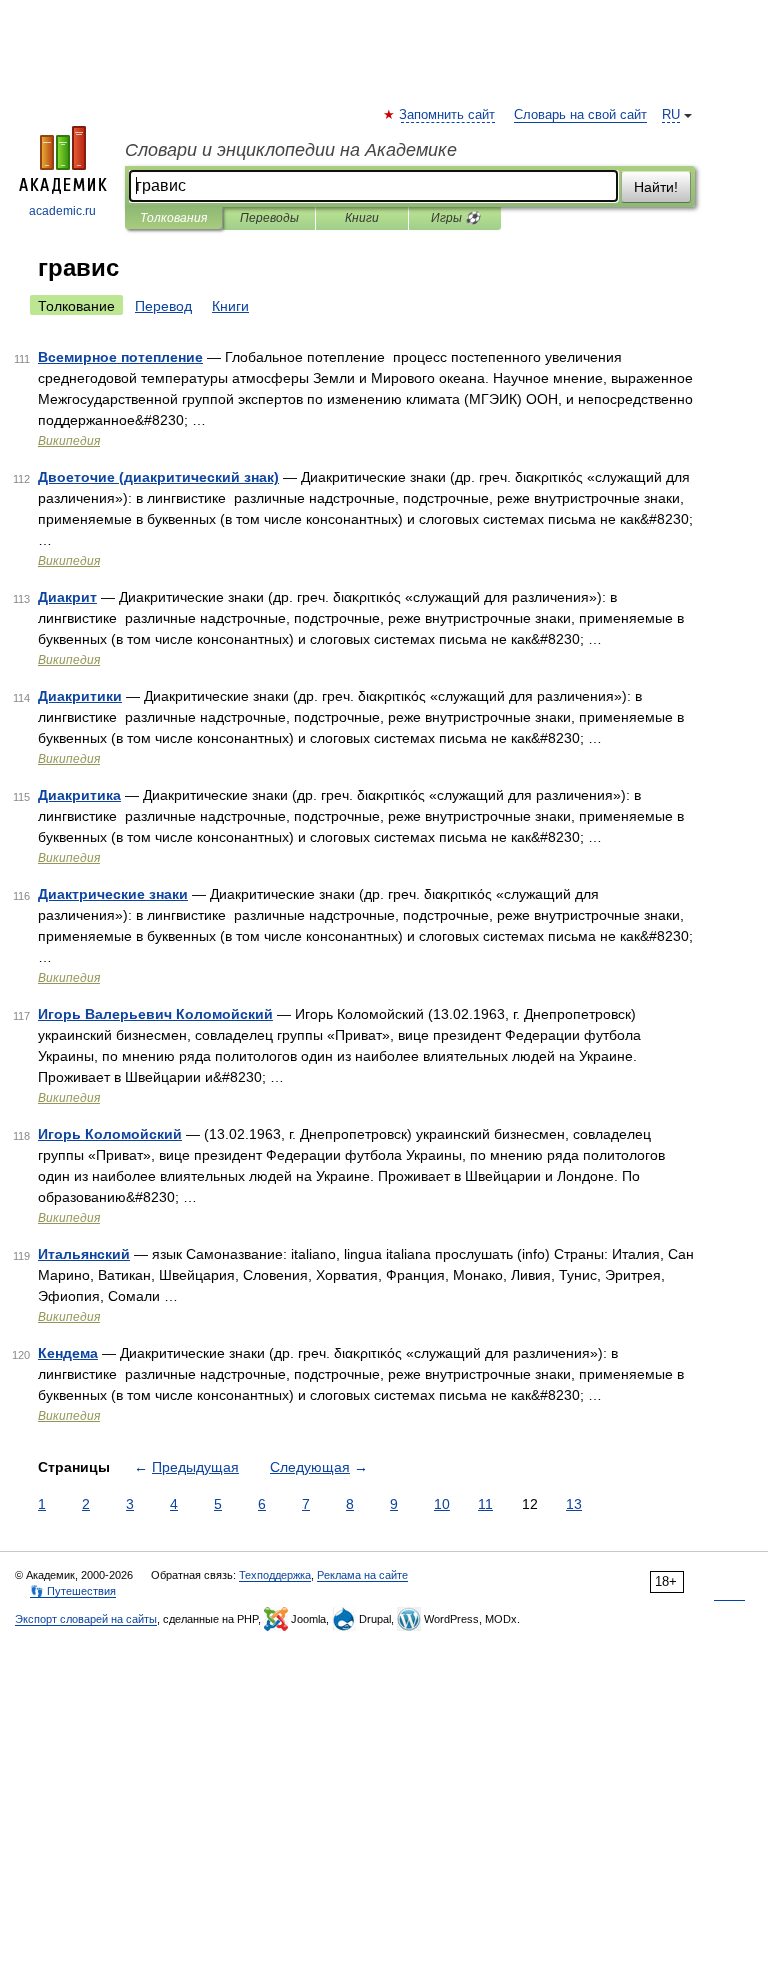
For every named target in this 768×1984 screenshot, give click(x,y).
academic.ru (62, 211)
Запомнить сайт (448, 115)
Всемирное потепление (120, 357)
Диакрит (67, 597)
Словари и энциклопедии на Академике (291, 150)
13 (574, 1504)
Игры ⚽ (455, 218)
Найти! (656, 187)
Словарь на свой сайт (580, 115)
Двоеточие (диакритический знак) (158, 477)
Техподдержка (275, 1575)
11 (485, 1504)
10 (442, 1504)
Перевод (163, 306)
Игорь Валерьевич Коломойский (155, 1014)
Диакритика (79, 795)
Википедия (69, 441)
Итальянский (84, 1254)
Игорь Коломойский (110, 1134)
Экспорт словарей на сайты (86, 1619)
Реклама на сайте (362, 1575)
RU (671, 115)
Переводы (269, 218)
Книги (362, 218)
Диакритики (80, 696)
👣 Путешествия (73, 1591)
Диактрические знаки (113, 894)
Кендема (68, 1353)
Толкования (173, 218)
